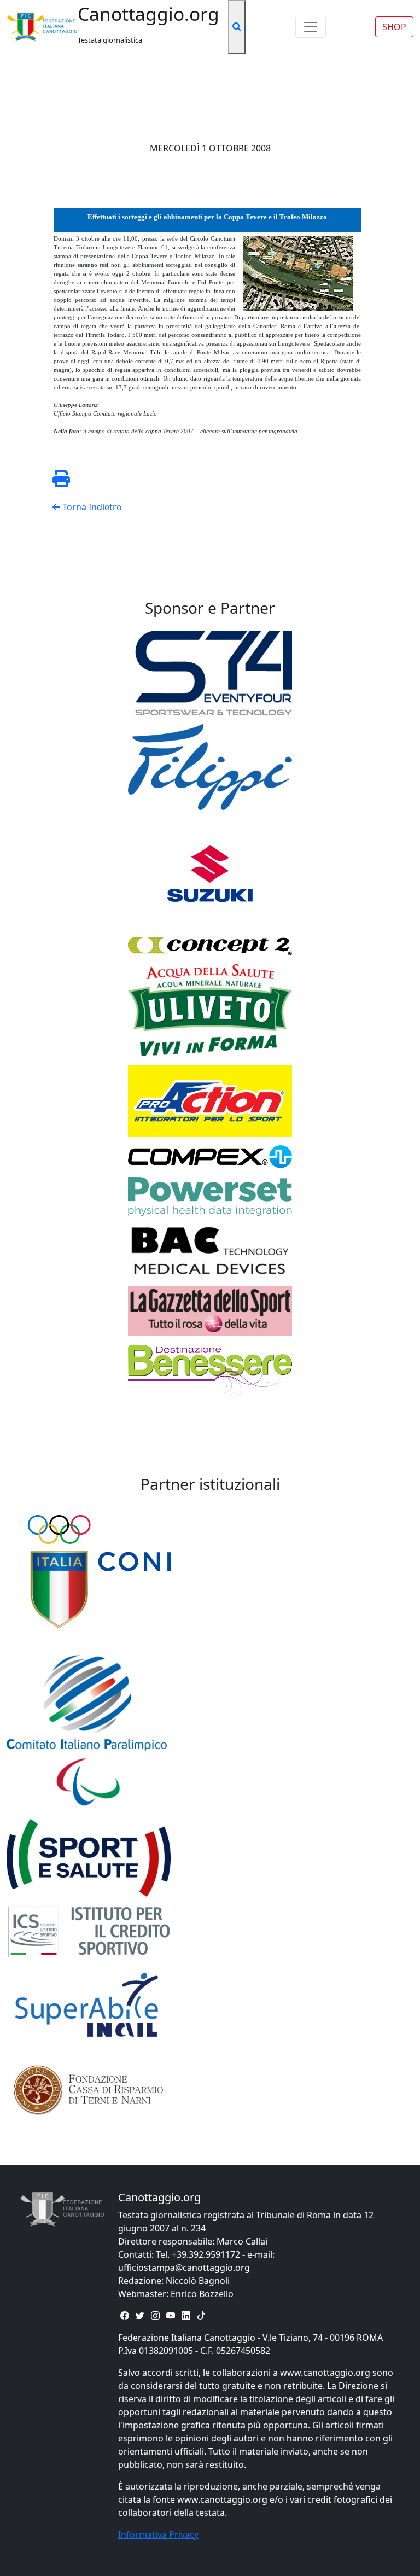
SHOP (394, 27)
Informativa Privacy (158, 2534)
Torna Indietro (91, 507)
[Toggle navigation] (311, 27)
